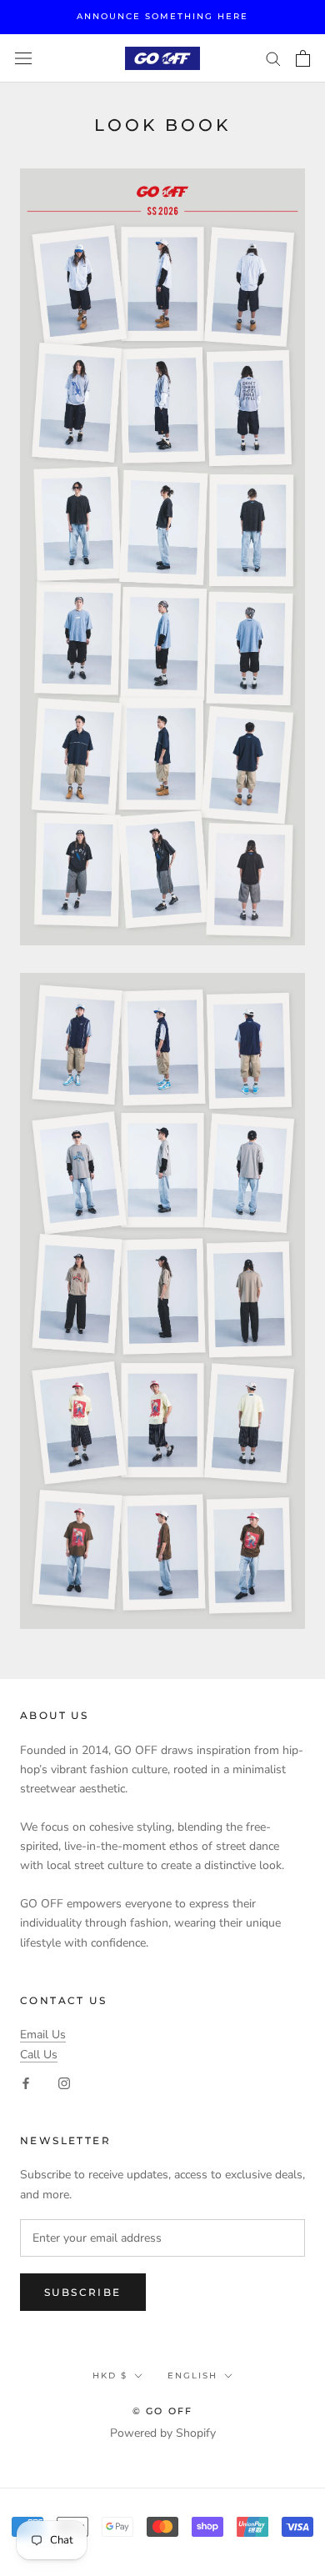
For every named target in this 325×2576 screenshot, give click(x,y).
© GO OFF (163, 2411)
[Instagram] (64, 2083)
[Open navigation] (23, 59)
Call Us (39, 2055)
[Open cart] (303, 58)
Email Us (43, 2035)
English (192, 2376)
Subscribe (83, 2292)
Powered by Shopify (163, 2433)
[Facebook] (26, 2083)
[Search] (273, 58)
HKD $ (110, 2376)
